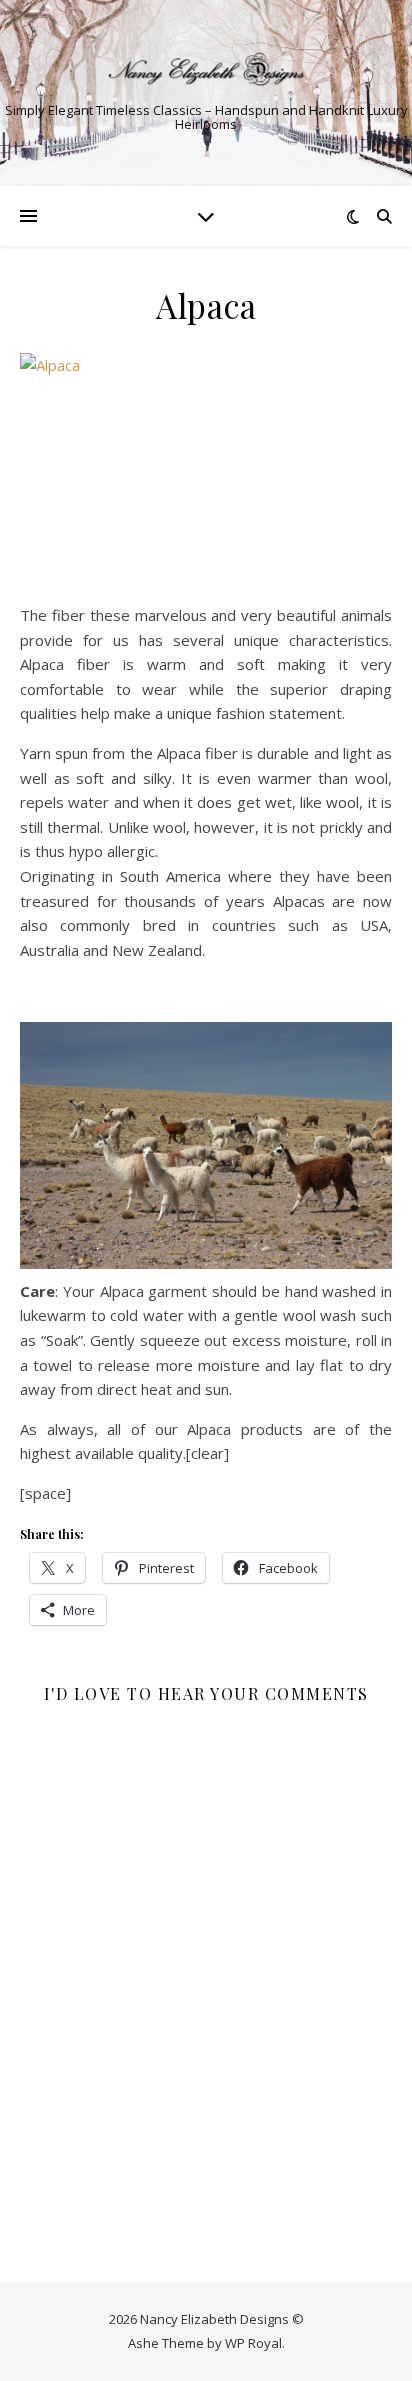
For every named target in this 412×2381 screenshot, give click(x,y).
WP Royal (253, 2343)
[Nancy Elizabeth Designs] (206, 69)
